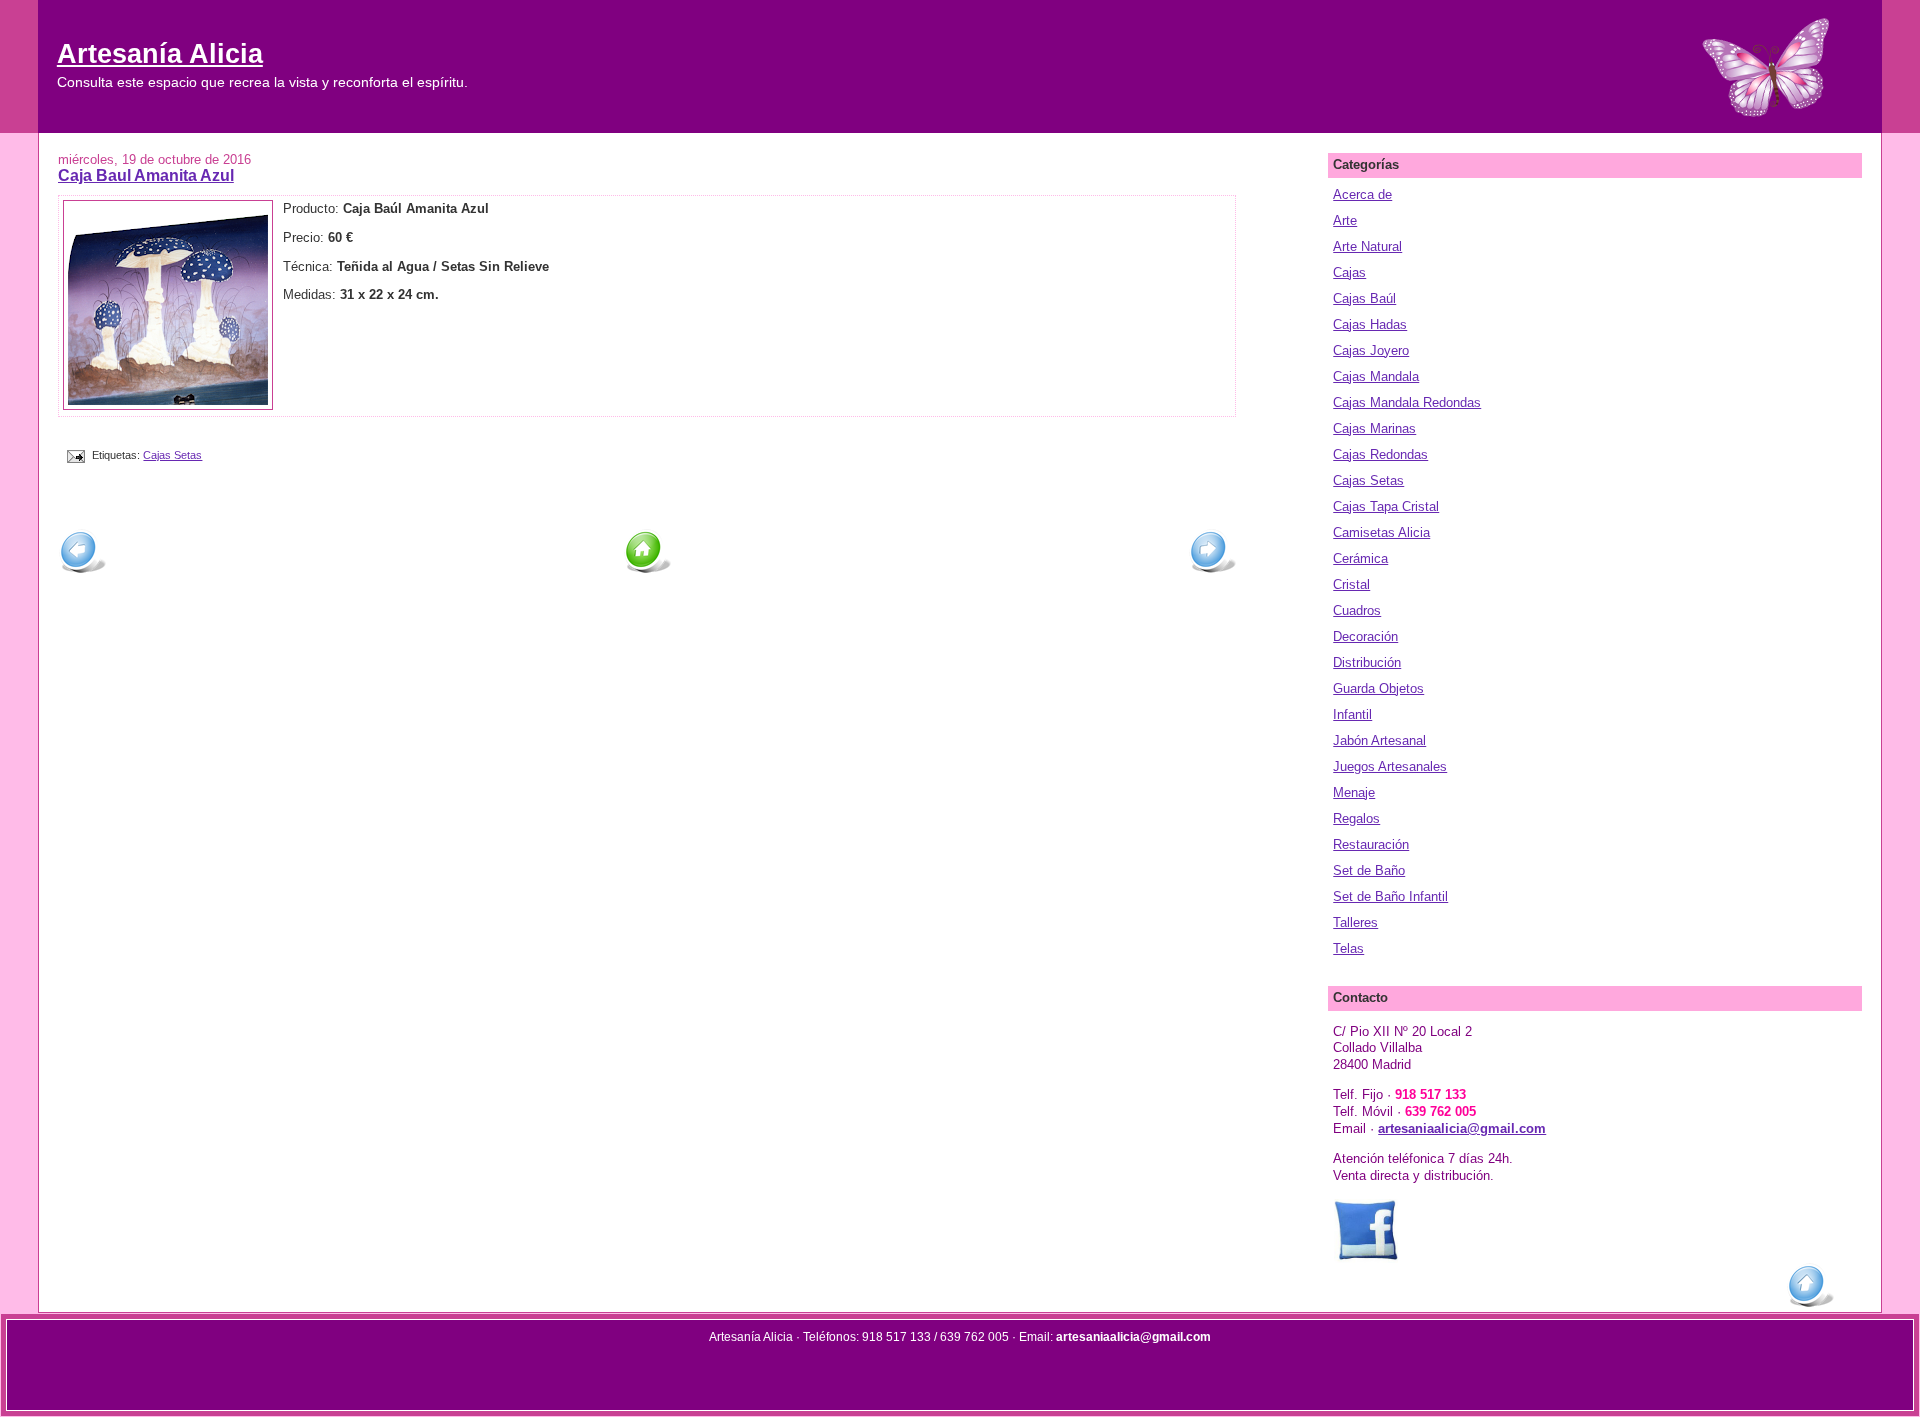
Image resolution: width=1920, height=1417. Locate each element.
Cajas (1349, 272)
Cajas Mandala (1376, 376)
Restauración (1371, 844)
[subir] (1810, 1304)
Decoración (1365, 636)
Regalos (1356, 818)
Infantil (1352, 714)
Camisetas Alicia (1381, 532)
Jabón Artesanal (1379, 740)
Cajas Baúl (1364, 298)
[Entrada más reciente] (82, 570)
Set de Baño (1369, 870)
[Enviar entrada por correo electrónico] (75, 455)
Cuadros (1357, 610)
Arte (1345, 220)
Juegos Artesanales (1390, 766)
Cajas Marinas (1374, 428)
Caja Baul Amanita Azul (146, 175)
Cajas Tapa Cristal (1386, 506)
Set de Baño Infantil (1390, 896)
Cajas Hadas (1370, 324)
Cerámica (1360, 558)
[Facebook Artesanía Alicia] (1366, 1259)
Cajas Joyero (1371, 350)
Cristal (1351, 584)
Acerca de (1362, 194)
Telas (1348, 948)
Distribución (1367, 662)
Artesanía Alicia (160, 53)
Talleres (1355, 922)
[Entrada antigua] (1212, 570)
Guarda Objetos (1378, 688)
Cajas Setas (172, 455)
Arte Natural (1367, 246)
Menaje (1354, 792)
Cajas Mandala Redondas (1407, 402)
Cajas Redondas (1380, 454)
